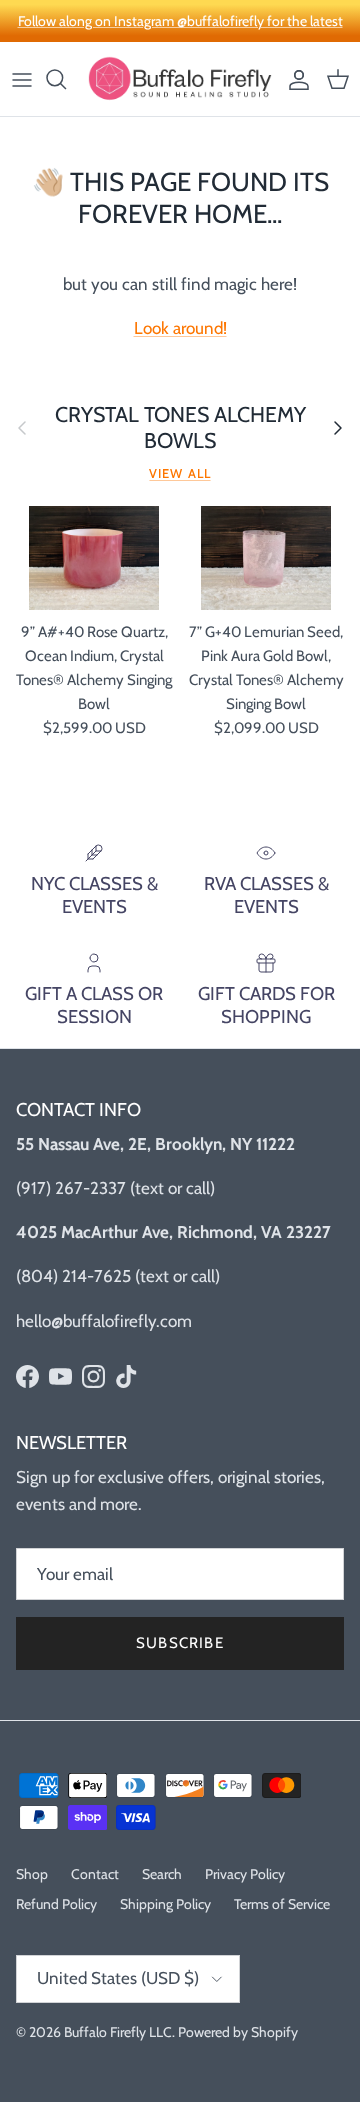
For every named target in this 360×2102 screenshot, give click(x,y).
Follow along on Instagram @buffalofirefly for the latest (180, 21)
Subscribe (180, 1643)
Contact (95, 1874)
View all (179, 473)
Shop (32, 1874)
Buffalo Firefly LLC (118, 2032)
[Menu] (22, 79)
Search (162, 1874)
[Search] (66, 79)
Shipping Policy (165, 1904)
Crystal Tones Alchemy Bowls (180, 427)
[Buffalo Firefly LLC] (180, 79)
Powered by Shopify (238, 2032)
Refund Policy (56, 1904)
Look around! (180, 328)
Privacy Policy (245, 1874)
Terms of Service (282, 1904)
